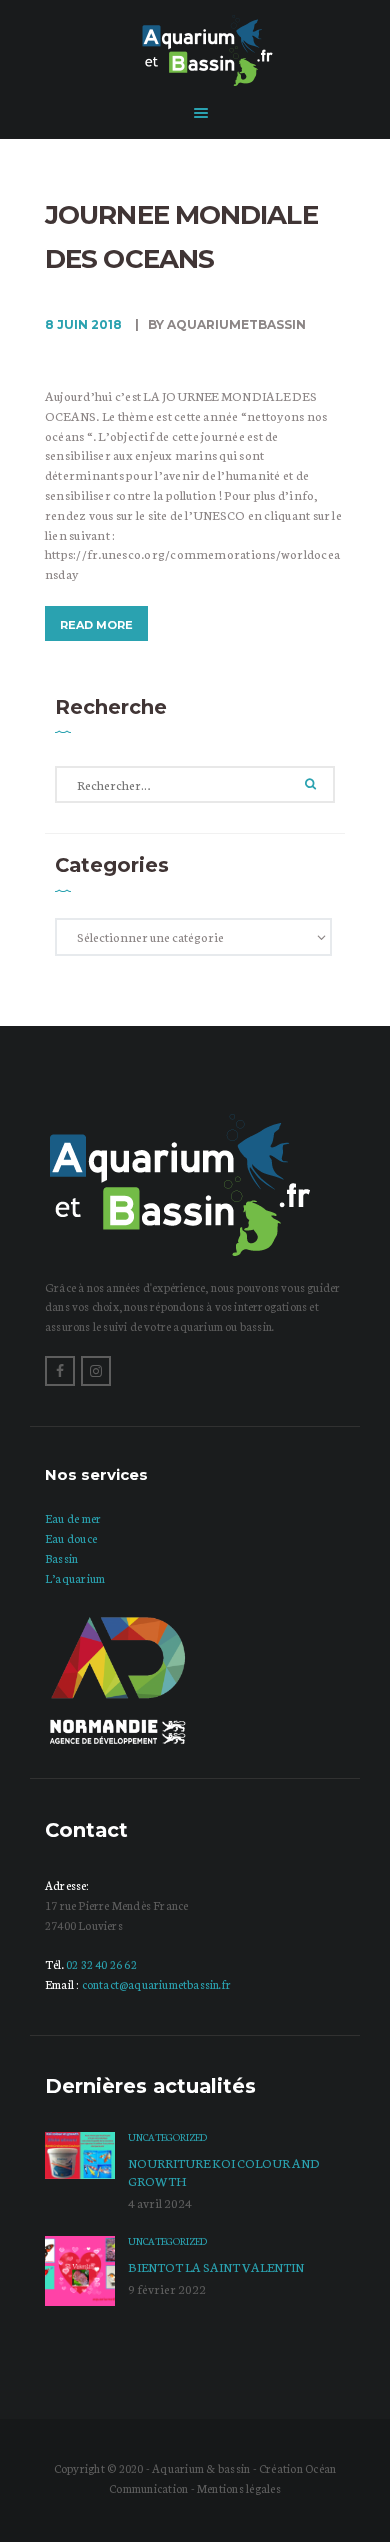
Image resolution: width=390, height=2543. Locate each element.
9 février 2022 (167, 2288)
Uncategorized (167, 2137)
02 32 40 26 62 (101, 1964)
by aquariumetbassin (225, 324)
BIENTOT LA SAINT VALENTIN (216, 2266)
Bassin (61, 1558)
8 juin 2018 (83, 324)
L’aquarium (75, 1578)
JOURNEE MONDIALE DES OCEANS (181, 237)
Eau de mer (73, 1518)
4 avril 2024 (160, 2202)
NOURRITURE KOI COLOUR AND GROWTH (224, 2171)
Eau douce (71, 1538)
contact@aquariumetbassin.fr (156, 1984)
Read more (96, 625)
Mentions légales (239, 2488)
